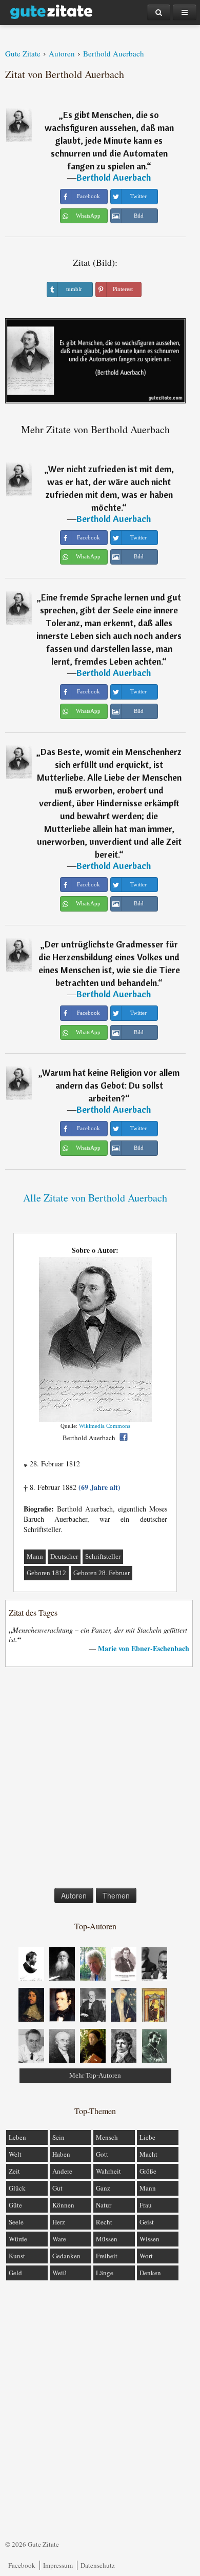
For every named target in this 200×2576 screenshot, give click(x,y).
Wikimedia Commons (105, 1426)
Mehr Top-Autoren (95, 2075)
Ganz (103, 2188)
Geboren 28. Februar (102, 1573)
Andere (62, 2171)
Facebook (22, 2565)
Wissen (149, 2239)
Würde (18, 2239)
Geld (15, 2273)
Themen (116, 1895)
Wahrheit (108, 2171)
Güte (15, 2205)
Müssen (107, 2239)
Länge (105, 2273)
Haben (61, 2154)
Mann (35, 1556)
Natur (104, 2205)
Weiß (59, 2273)
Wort (146, 2256)
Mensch (107, 2137)
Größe (148, 2171)
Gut (57, 2188)
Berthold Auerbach (114, 177)
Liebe (147, 2137)
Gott (102, 2154)
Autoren (74, 1895)
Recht (104, 2222)
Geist (147, 2222)
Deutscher (64, 1556)
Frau (146, 2205)
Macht (148, 2154)
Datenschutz (98, 2565)
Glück (17, 2188)
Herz (59, 2222)
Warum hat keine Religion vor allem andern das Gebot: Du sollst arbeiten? (111, 1085)
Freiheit (107, 2256)
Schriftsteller (103, 1556)
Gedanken (66, 2256)
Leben (17, 2137)
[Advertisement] (100, 1779)
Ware (59, 2239)
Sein (58, 2137)
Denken (150, 2273)
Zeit (14, 2171)
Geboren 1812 (46, 1573)
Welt (15, 2154)
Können (63, 2205)
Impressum (58, 2565)
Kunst (17, 2256)
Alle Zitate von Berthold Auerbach (95, 1198)
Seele (16, 2222)
